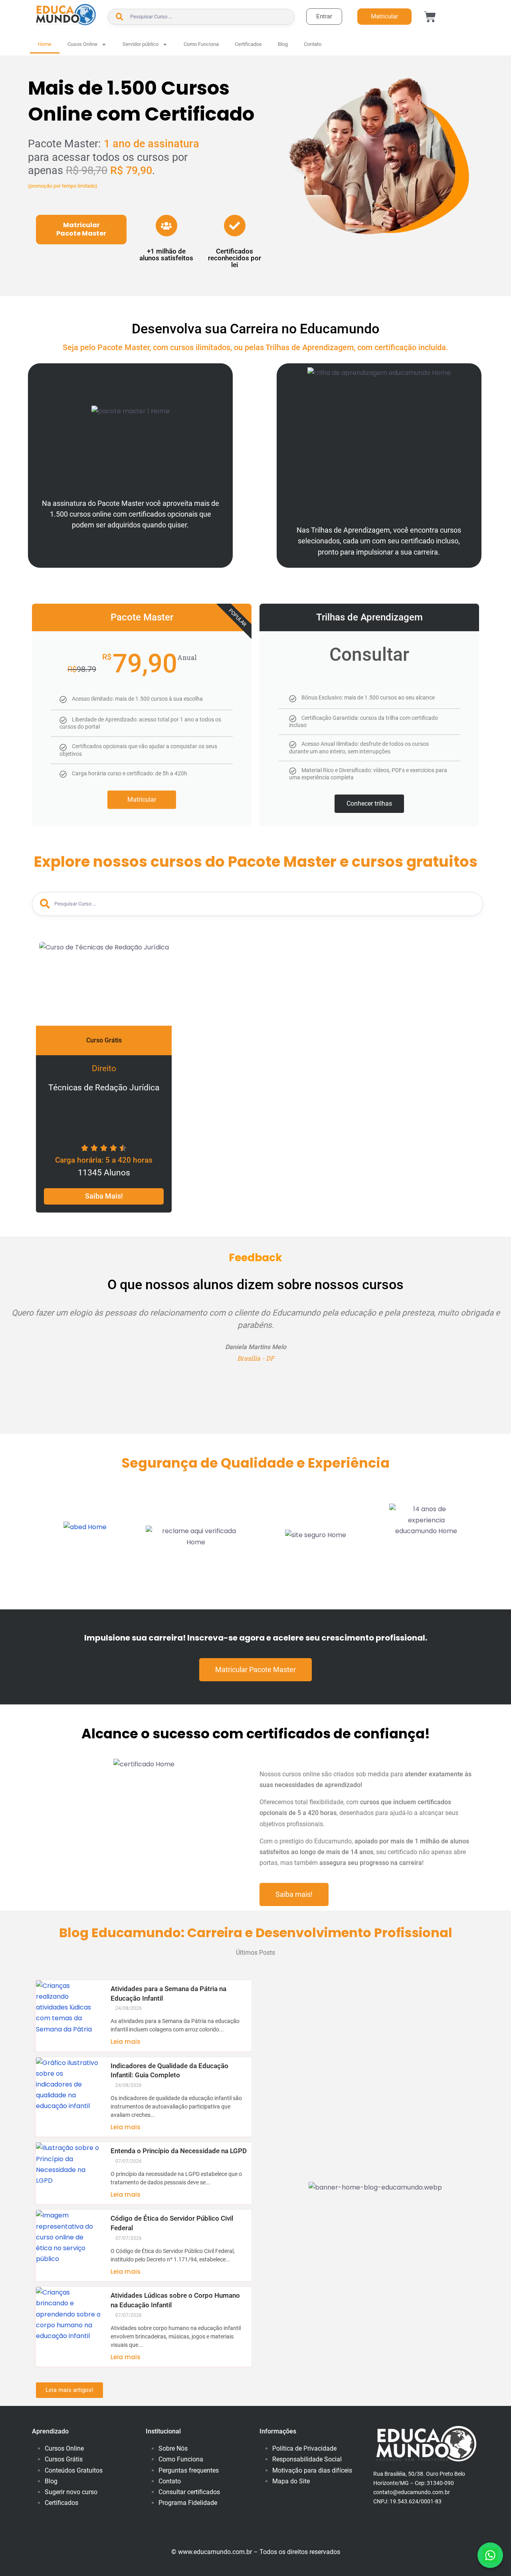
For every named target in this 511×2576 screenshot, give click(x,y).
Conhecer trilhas (369, 804)
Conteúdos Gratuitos (74, 2470)
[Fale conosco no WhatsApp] (490, 2555)
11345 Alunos (104, 1173)
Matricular (142, 800)
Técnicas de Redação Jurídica (104, 1088)
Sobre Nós (173, 2448)
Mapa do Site (291, 2481)
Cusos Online (82, 44)
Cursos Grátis (64, 2459)
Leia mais (126, 2042)
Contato (313, 44)
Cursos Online (64, 2448)
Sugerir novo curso (71, 2492)
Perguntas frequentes (189, 2470)
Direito (104, 1068)
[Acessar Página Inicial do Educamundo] (66, 15)
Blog (283, 44)
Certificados (248, 44)
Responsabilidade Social (307, 2459)
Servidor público (141, 44)
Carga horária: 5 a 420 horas (104, 1160)
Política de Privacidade (304, 2448)
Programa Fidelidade (188, 2503)
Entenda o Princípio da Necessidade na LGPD (179, 2151)
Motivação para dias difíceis (312, 2470)
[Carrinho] (430, 17)
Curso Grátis (104, 1040)
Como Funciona (201, 44)
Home (45, 44)
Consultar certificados (189, 2492)
